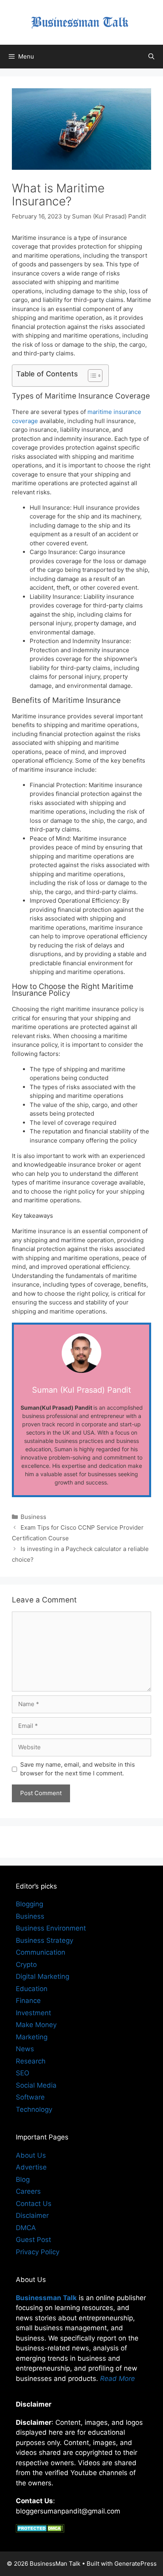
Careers (28, 2191)
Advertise (31, 2167)
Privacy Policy (38, 2252)
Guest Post (33, 2240)
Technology (34, 2109)
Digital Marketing (43, 1976)
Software (30, 2097)
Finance (28, 2001)
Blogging (29, 1904)
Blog (23, 2179)
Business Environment (51, 1928)
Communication (41, 1952)
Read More (118, 2379)
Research (31, 2061)
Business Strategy (45, 1940)
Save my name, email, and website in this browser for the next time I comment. (78, 1769)
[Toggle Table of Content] (91, 376)
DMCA (26, 2228)
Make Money (36, 2025)
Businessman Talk (46, 2298)
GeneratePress (136, 2564)
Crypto (26, 1965)
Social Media (36, 2085)
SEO (23, 2073)
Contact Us (34, 2204)
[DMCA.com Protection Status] (40, 2530)
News (25, 2049)
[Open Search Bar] (151, 57)
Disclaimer (32, 2215)
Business (33, 1517)
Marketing (32, 2037)
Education (32, 1989)
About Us (31, 2155)
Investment (33, 2013)
